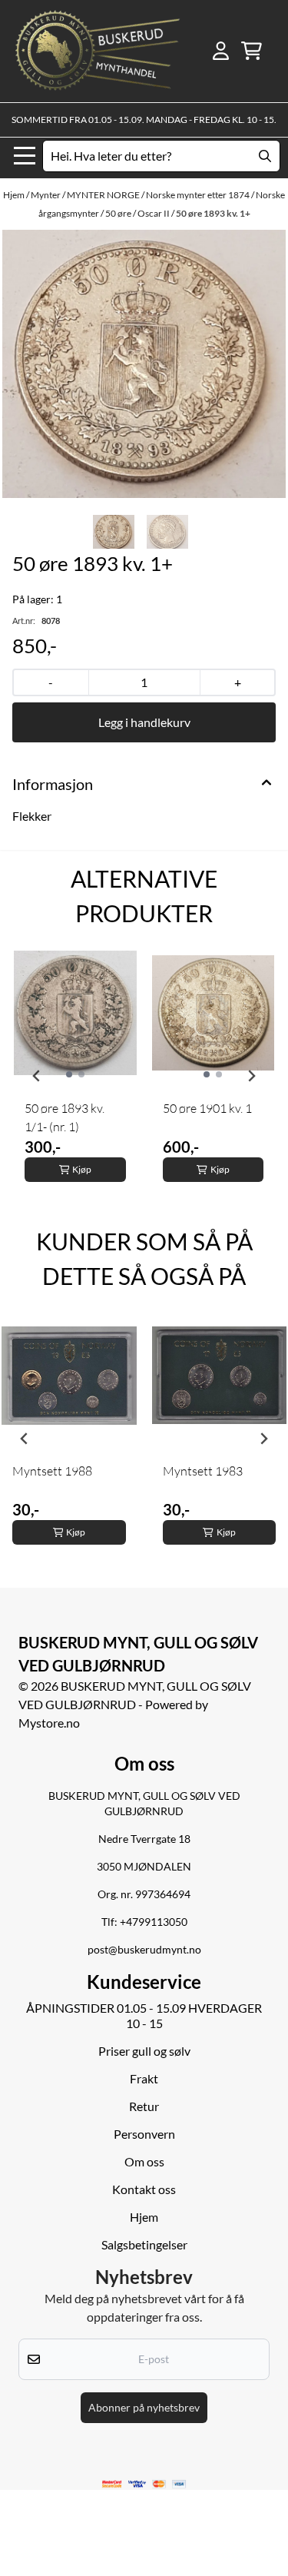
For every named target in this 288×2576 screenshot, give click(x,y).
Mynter (46, 195)
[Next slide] (251, 1076)
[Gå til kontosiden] (221, 51)
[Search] (265, 156)
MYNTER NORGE (104, 195)
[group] (75, 1076)
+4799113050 (154, 1922)
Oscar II (154, 213)
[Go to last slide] (37, 1076)
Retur (144, 2106)
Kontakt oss (144, 2189)
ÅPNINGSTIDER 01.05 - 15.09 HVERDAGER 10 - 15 (144, 2015)
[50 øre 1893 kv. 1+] (144, 364)
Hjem (15, 195)
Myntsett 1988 (52, 1471)
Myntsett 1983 (203, 1471)
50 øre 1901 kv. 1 (207, 1108)
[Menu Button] (25, 156)
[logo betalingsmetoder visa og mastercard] (144, 2484)
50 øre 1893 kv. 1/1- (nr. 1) (65, 1117)
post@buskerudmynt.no (144, 1950)
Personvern (144, 2134)
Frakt (144, 2078)
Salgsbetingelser (144, 2244)
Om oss (144, 2161)
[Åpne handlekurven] (252, 51)
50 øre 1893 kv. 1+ (213, 213)
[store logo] (98, 51)
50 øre (119, 213)
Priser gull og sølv (144, 2051)
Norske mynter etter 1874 (199, 195)
